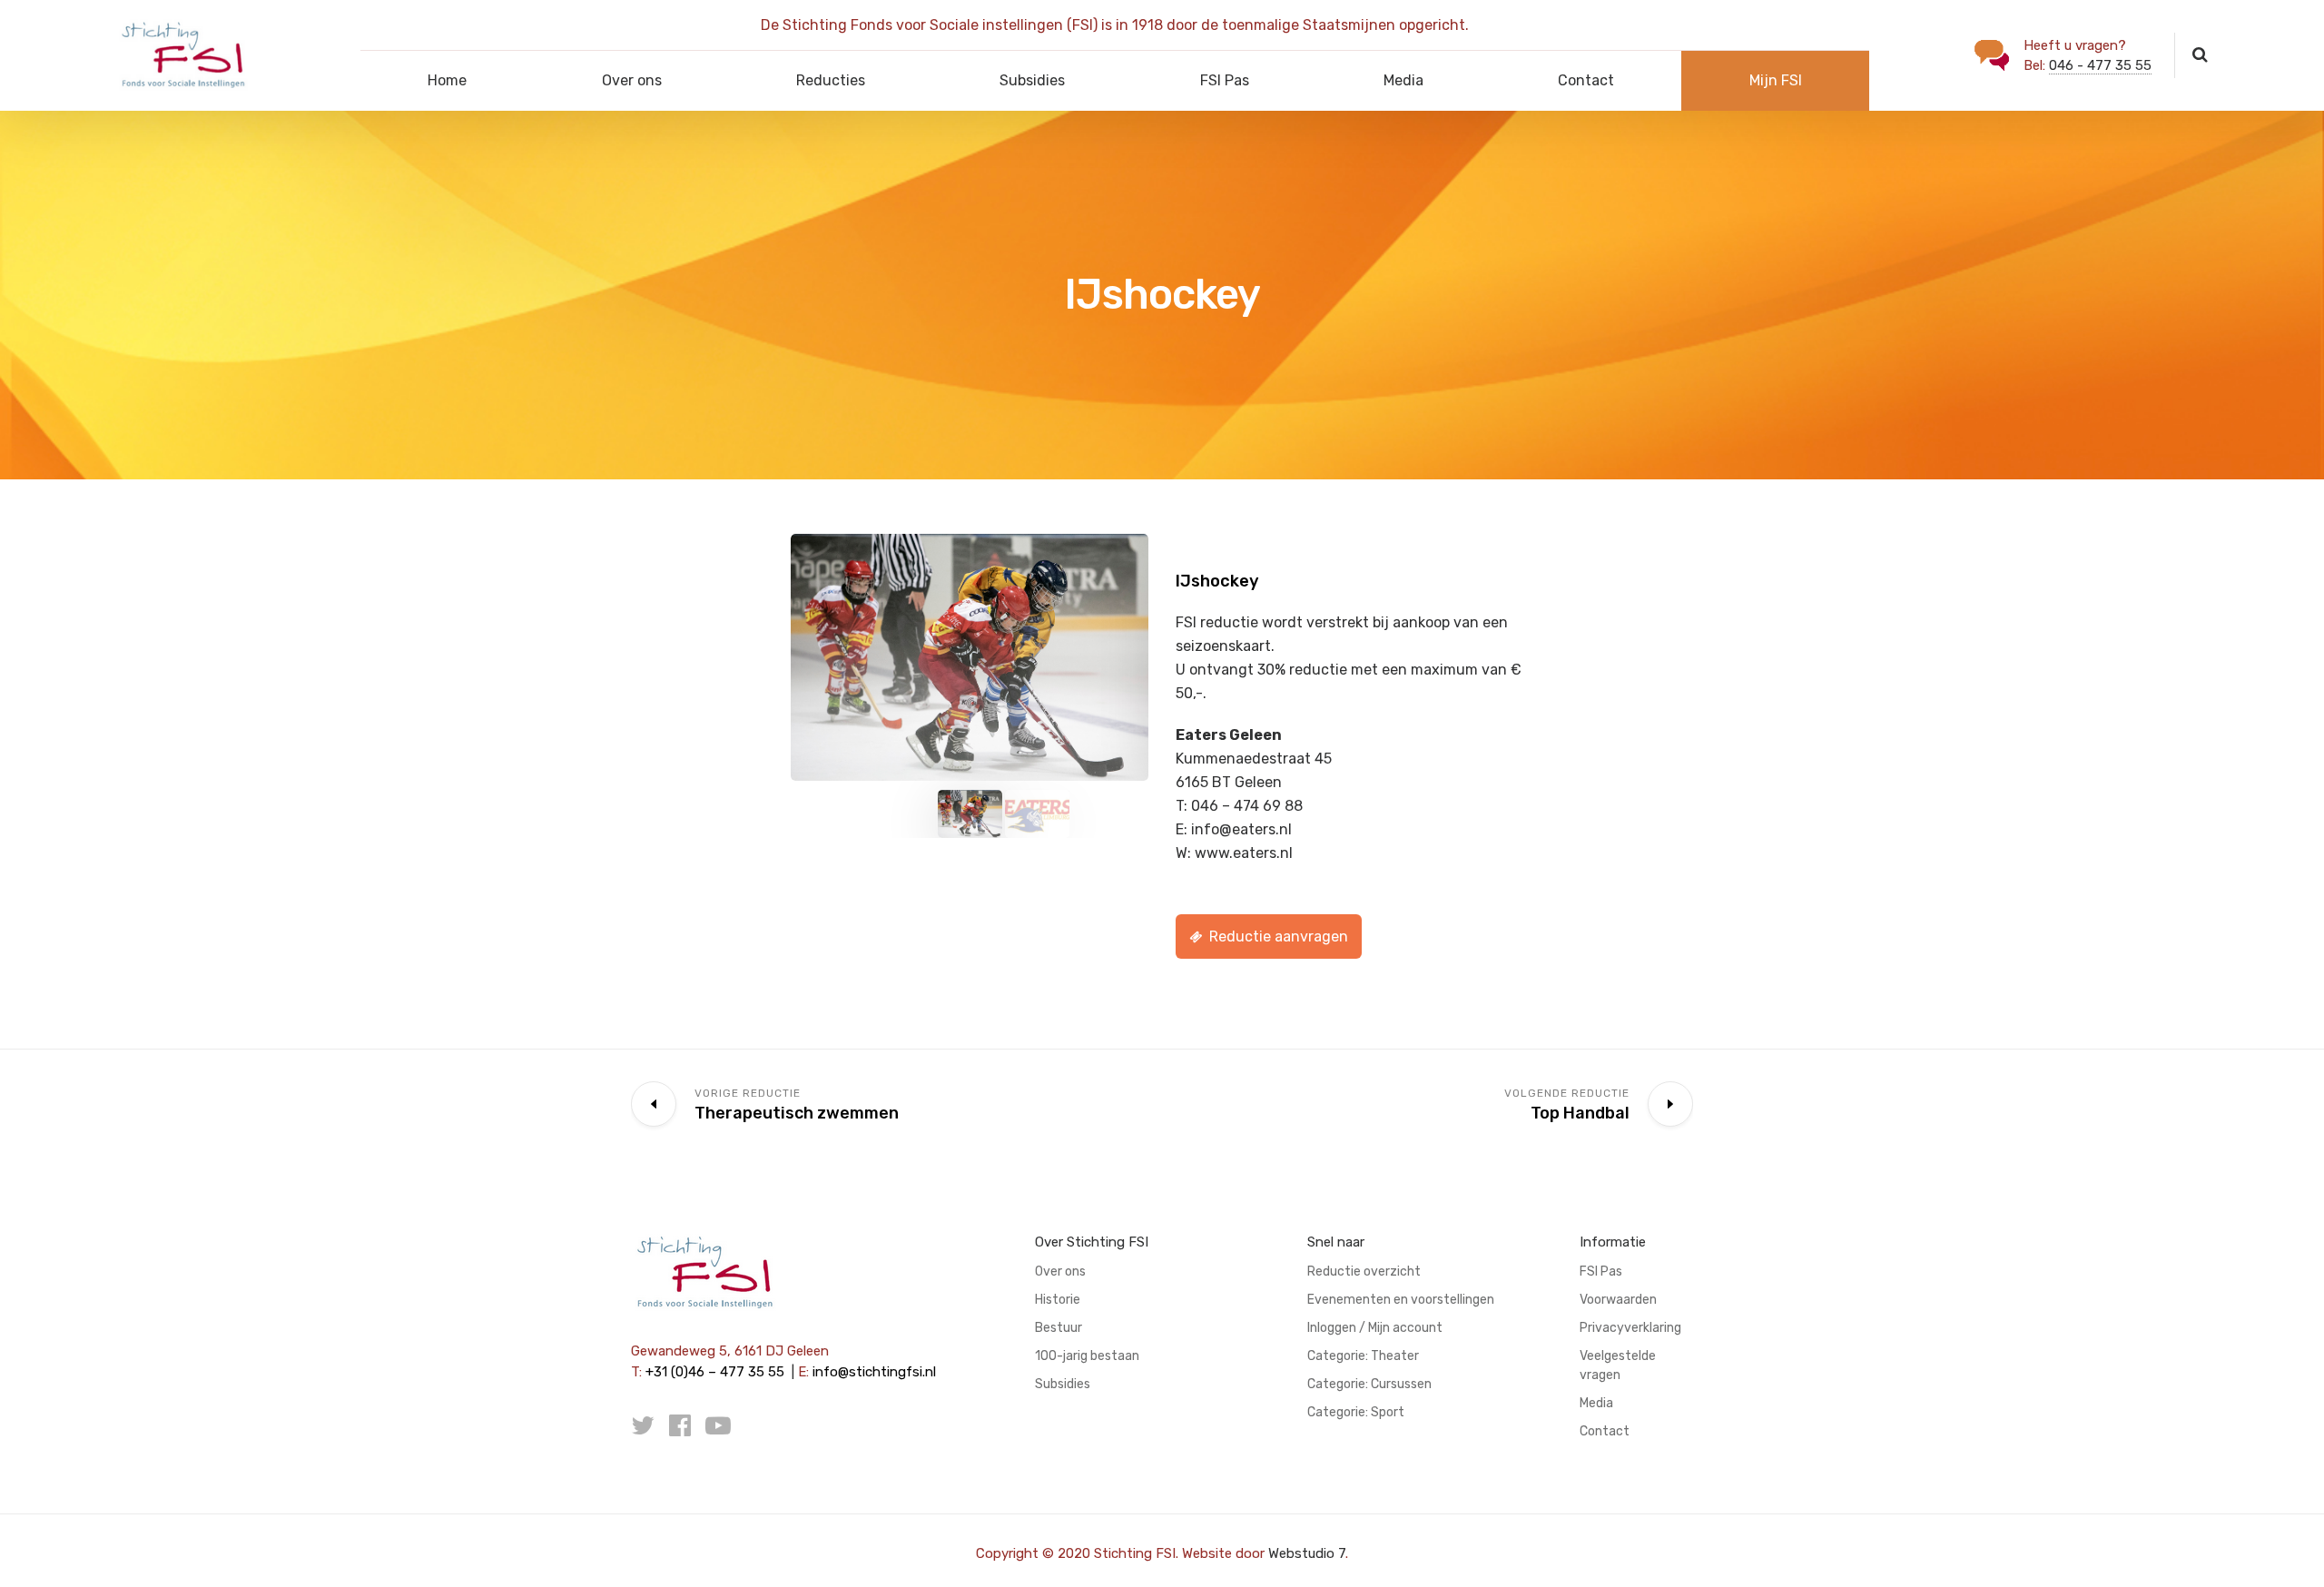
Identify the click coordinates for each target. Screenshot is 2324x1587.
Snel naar (1336, 1242)
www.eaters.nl (1244, 853)
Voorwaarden (1618, 1300)
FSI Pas (1225, 80)
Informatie (1613, 1242)
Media (1403, 80)
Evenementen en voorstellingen (1401, 1300)
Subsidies (1032, 80)
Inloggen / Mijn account (1375, 1328)
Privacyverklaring (1630, 1328)
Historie (1058, 1300)
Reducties (831, 80)
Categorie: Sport (1356, 1412)
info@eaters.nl (1241, 829)
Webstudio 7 (1307, 1553)
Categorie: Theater (1363, 1356)
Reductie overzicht (1364, 1272)
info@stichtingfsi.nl (874, 1372)
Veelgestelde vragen (1618, 1365)
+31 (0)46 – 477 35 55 (715, 1372)
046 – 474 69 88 (1247, 806)
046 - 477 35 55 (2100, 65)
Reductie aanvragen (1279, 936)
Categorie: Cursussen (1369, 1384)
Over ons (632, 80)
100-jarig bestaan (1087, 1356)
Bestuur (1059, 1328)
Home (447, 80)
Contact (1586, 80)
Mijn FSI (1776, 80)
